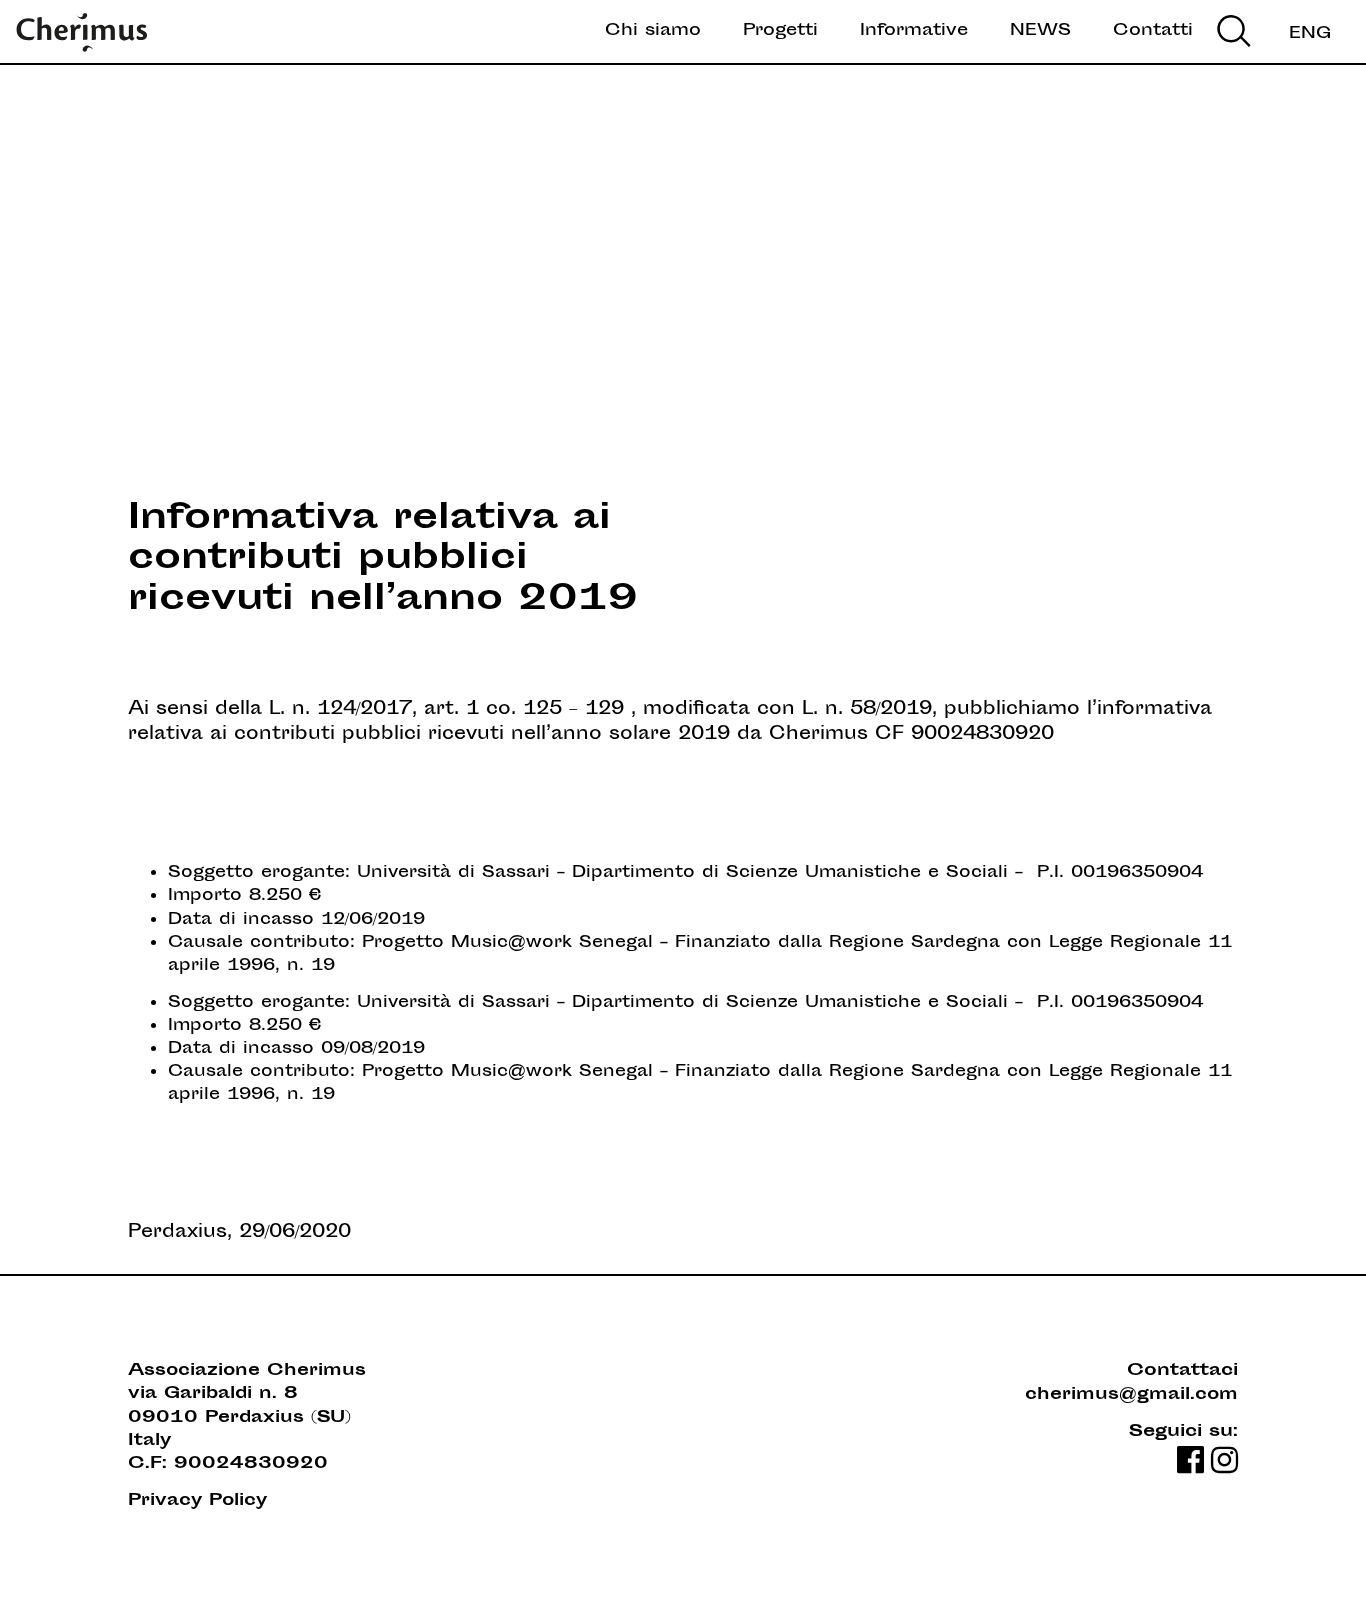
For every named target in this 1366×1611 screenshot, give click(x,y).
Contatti (1153, 31)
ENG (1310, 34)
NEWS (1040, 31)
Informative (914, 31)
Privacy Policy (197, 1501)
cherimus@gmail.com (1131, 1395)
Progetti (780, 31)
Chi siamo (653, 31)
